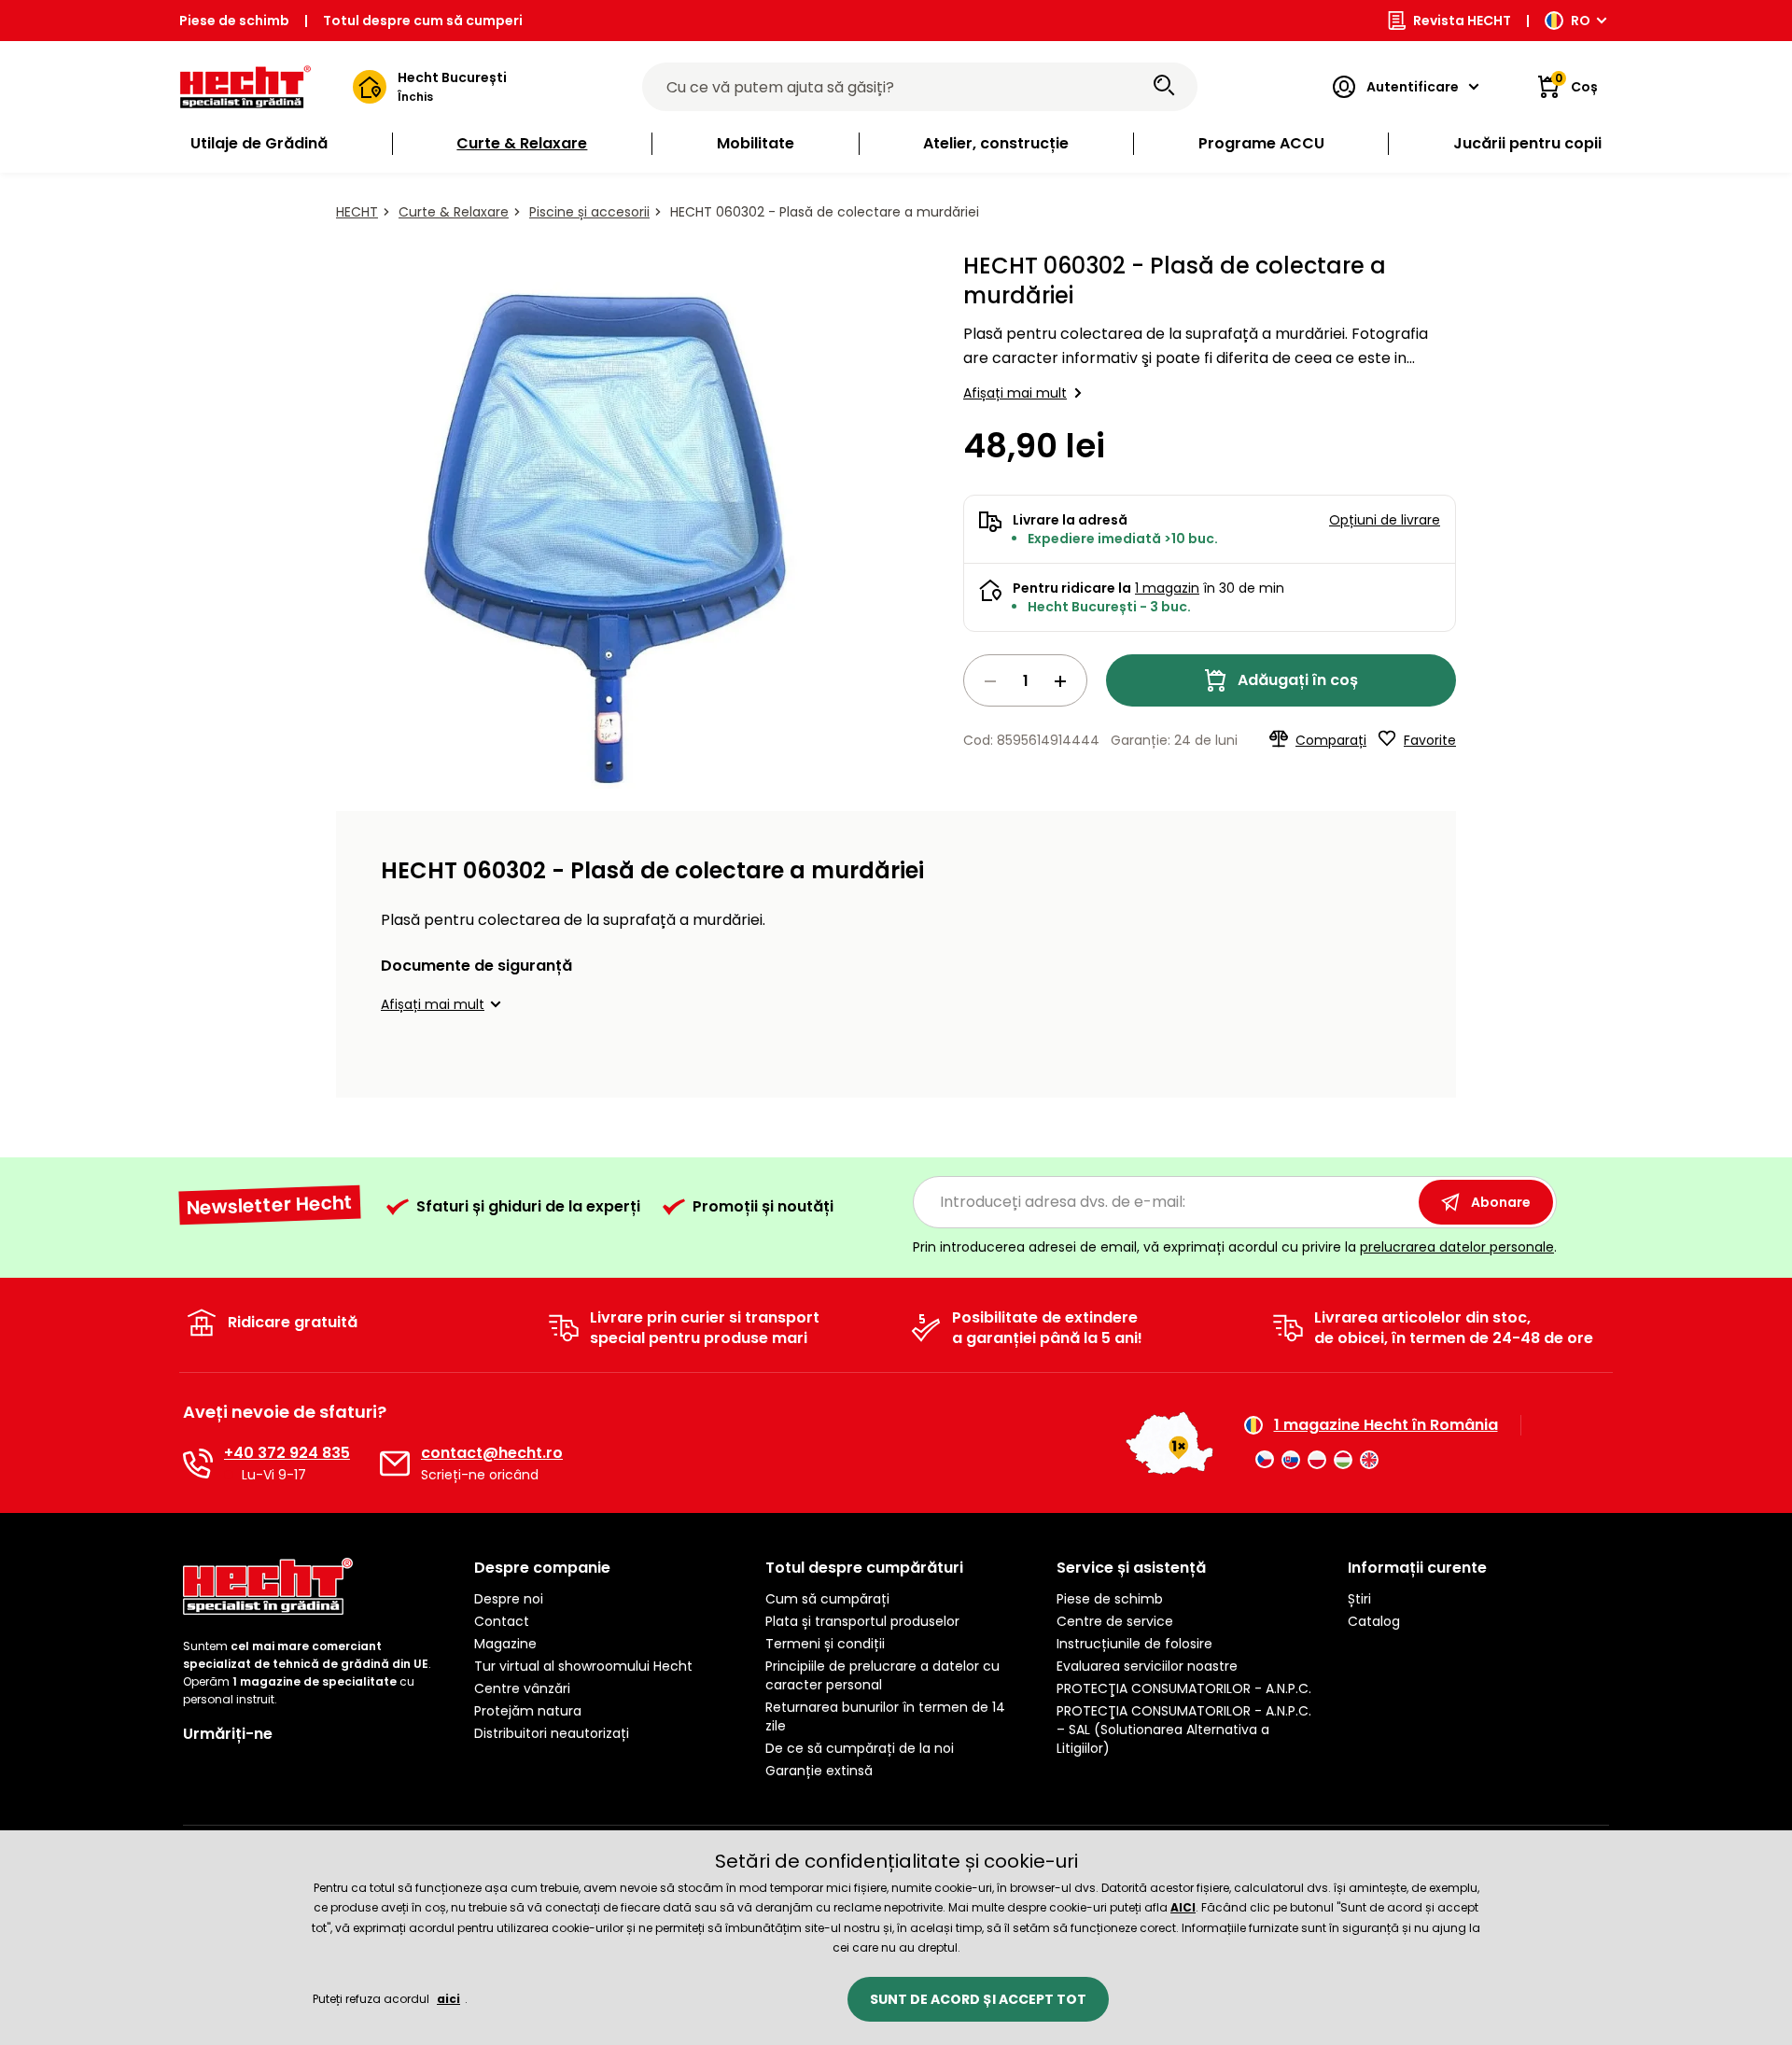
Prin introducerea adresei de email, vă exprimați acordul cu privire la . (1235, 1247)
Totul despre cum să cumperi (423, 21)
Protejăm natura (528, 1711)
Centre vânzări (522, 1688)
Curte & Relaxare (454, 212)
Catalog (1374, 1621)
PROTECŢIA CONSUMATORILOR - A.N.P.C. (1184, 1688)
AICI (1183, 1907)
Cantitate (1025, 680)
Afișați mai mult (1015, 393)
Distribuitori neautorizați (552, 1733)
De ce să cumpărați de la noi (860, 1748)
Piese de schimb (234, 21)
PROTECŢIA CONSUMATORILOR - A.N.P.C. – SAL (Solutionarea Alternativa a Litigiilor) (1184, 1730)
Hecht (357, 212)
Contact (502, 1621)
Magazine (505, 1644)
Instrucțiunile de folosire (1134, 1644)
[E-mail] (395, 1464)
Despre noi (509, 1599)
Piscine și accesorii (589, 212)
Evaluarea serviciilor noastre (1147, 1666)
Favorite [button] (1430, 740)
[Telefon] (198, 1464)
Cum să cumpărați (827, 1599)
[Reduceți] (990, 681)
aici (448, 1999)
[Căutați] (1164, 87)
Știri (1359, 1599)
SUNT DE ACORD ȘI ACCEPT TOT (978, 1999)
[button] (444, 1004)
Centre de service (1115, 1621)
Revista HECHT (1462, 21)
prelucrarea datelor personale (1457, 1247)
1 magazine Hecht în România (1386, 1425)
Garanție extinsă (819, 1771)
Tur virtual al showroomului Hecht (583, 1666)
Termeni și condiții (825, 1644)
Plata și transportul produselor (862, 1621)
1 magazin (1167, 588)
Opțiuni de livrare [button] (1385, 520)
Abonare (1501, 1202)
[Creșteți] (1060, 681)
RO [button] (1581, 21)
